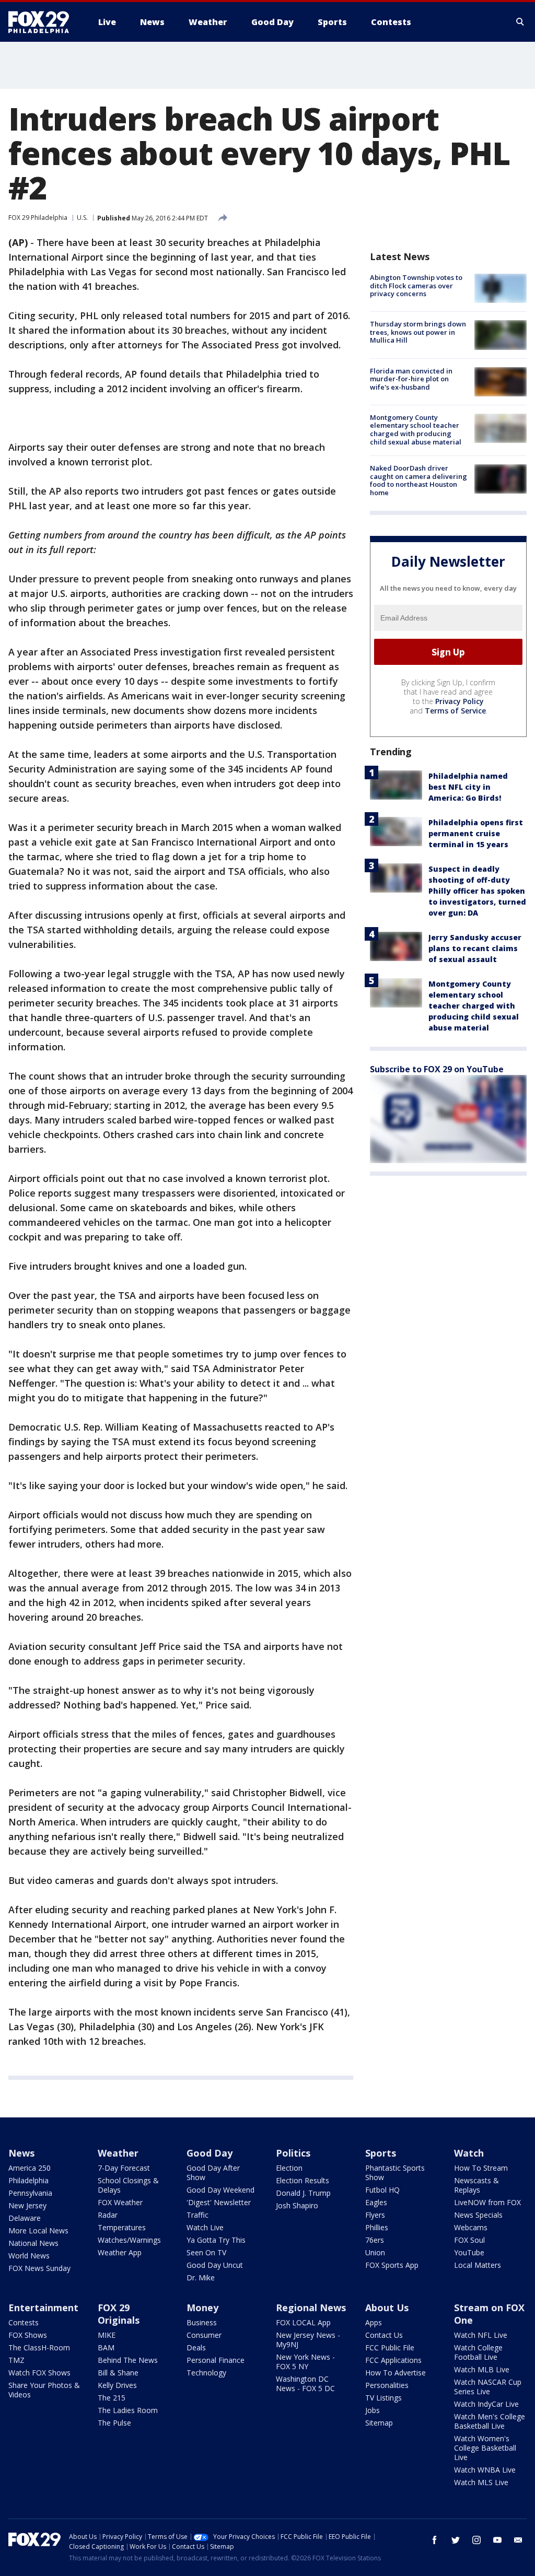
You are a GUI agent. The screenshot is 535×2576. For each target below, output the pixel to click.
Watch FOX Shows (39, 2373)
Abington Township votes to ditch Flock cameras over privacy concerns (416, 285)
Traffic (197, 2215)
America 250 (30, 2168)
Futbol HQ (382, 2190)
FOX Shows (28, 2335)
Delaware (25, 2218)
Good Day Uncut (215, 2265)
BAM (106, 2347)
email (518, 2540)
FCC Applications (393, 2360)
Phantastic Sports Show (395, 2173)
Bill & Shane (118, 2373)
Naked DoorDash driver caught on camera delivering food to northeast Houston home (418, 480)
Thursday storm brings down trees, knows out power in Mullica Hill (418, 332)
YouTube (469, 2252)
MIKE (107, 2335)
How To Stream (481, 2168)
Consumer (204, 2335)
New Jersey (27, 2205)
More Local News (38, 2230)
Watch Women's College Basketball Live (485, 2448)
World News (29, 2256)
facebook (435, 2540)
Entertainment (43, 2308)
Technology (206, 2373)
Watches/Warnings (129, 2240)
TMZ (16, 2360)
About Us (387, 2308)
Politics (293, 2153)
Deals (196, 2347)
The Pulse (114, 2423)
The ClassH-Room (39, 2347)
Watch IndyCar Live (486, 2404)
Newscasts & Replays (476, 2185)
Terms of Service (455, 711)
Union (375, 2252)
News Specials (478, 2215)
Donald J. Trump (303, 2193)
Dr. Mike (201, 2278)
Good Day (210, 2153)
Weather (118, 2153)
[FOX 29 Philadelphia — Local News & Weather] (43, 22)
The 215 (112, 2398)
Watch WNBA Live (485, 2470)
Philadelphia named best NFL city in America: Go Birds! (468, 787)
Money (202, 2308)
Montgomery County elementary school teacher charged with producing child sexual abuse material (416, 430)
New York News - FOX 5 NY (305, 2362)
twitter (456, 2540)
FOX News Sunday (39, 2268)
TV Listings (383, 2398)
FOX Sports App (392, 2265)
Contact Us (384, 2335)
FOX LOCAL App (303, 2322)
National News (33, 2243)
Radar (108, 2215)
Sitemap (379, 2423)
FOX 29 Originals (119, 2314)
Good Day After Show (213, 2173)
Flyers (375, 2215)
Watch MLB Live (482, 2369)
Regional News (311, 2308)
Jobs (373, 2410)
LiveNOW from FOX (487, 2202)
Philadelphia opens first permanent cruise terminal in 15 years (476, 833)
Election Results (303, 2180)
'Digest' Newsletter (219, 2202)
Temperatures (122, 2227)
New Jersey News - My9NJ (308, 2340)
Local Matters (478, 2265)
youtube (497, 2540)
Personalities (387, 2385)
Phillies (377, 2227)
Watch (469, 2153)
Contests (24, 2322)
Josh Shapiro (297, 2205)
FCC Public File (390, 2347)
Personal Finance (216, 2360)
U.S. (82, 218)
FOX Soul (469, 2240)
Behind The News (128, 2360)
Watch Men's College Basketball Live (490, 2421)
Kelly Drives (117, 2385)
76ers (375, 2240)
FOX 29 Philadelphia (38, 218)
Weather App (120, 2252)
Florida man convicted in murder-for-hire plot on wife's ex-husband (411, 379)
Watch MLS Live (481, 2482)
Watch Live (205, 2227)
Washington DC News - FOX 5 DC (305, 2384)
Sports (381, 2153)
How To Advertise (396, 2373)
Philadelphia (28, 2180)
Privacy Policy (460, 701)
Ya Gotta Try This (216, 2240)
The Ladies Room (128, 2410)
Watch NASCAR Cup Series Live (488, 2387)
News (21, 2153)
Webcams (471, 2227)
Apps (374, 2322)
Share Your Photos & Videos (44, 2390)
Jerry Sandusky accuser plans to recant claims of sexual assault (475, 948)
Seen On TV (206, 2252)
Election (289, 2168)
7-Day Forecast (124, 2168)
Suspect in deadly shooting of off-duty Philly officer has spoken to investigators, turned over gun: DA (477, 891)
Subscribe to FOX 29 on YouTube (437, 1069)
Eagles (376, 2202)
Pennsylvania (30, 2193)
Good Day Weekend (220, 2190)
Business (202, 2322)
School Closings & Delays (128, 2185)
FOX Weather (120, 2202)
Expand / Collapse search (520, 22)
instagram (476, 2540)
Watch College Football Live (478, 2352)
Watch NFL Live (481, 2335)
